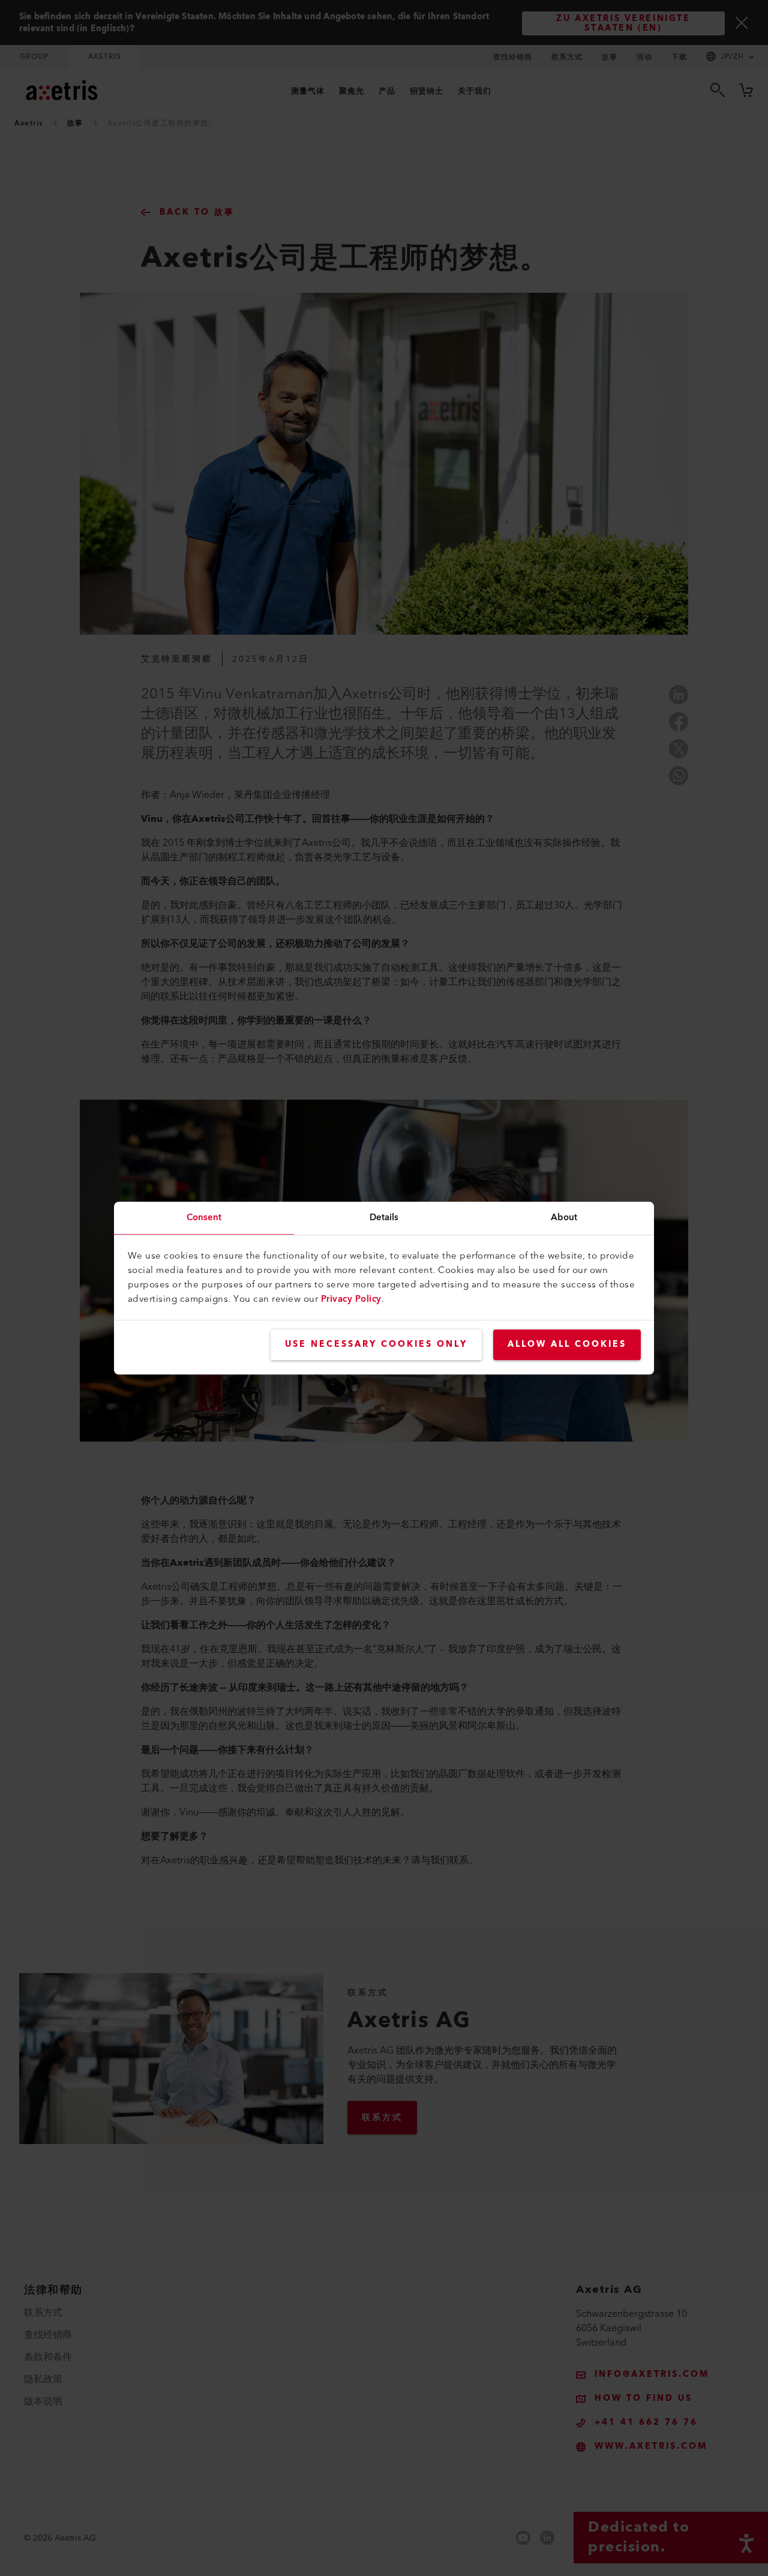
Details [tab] (384, 1218)
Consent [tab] (204, 1218)
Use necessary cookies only (376, 1344)
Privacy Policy (351, 1299)
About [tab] (564, 1218)
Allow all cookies (567, 1344)
